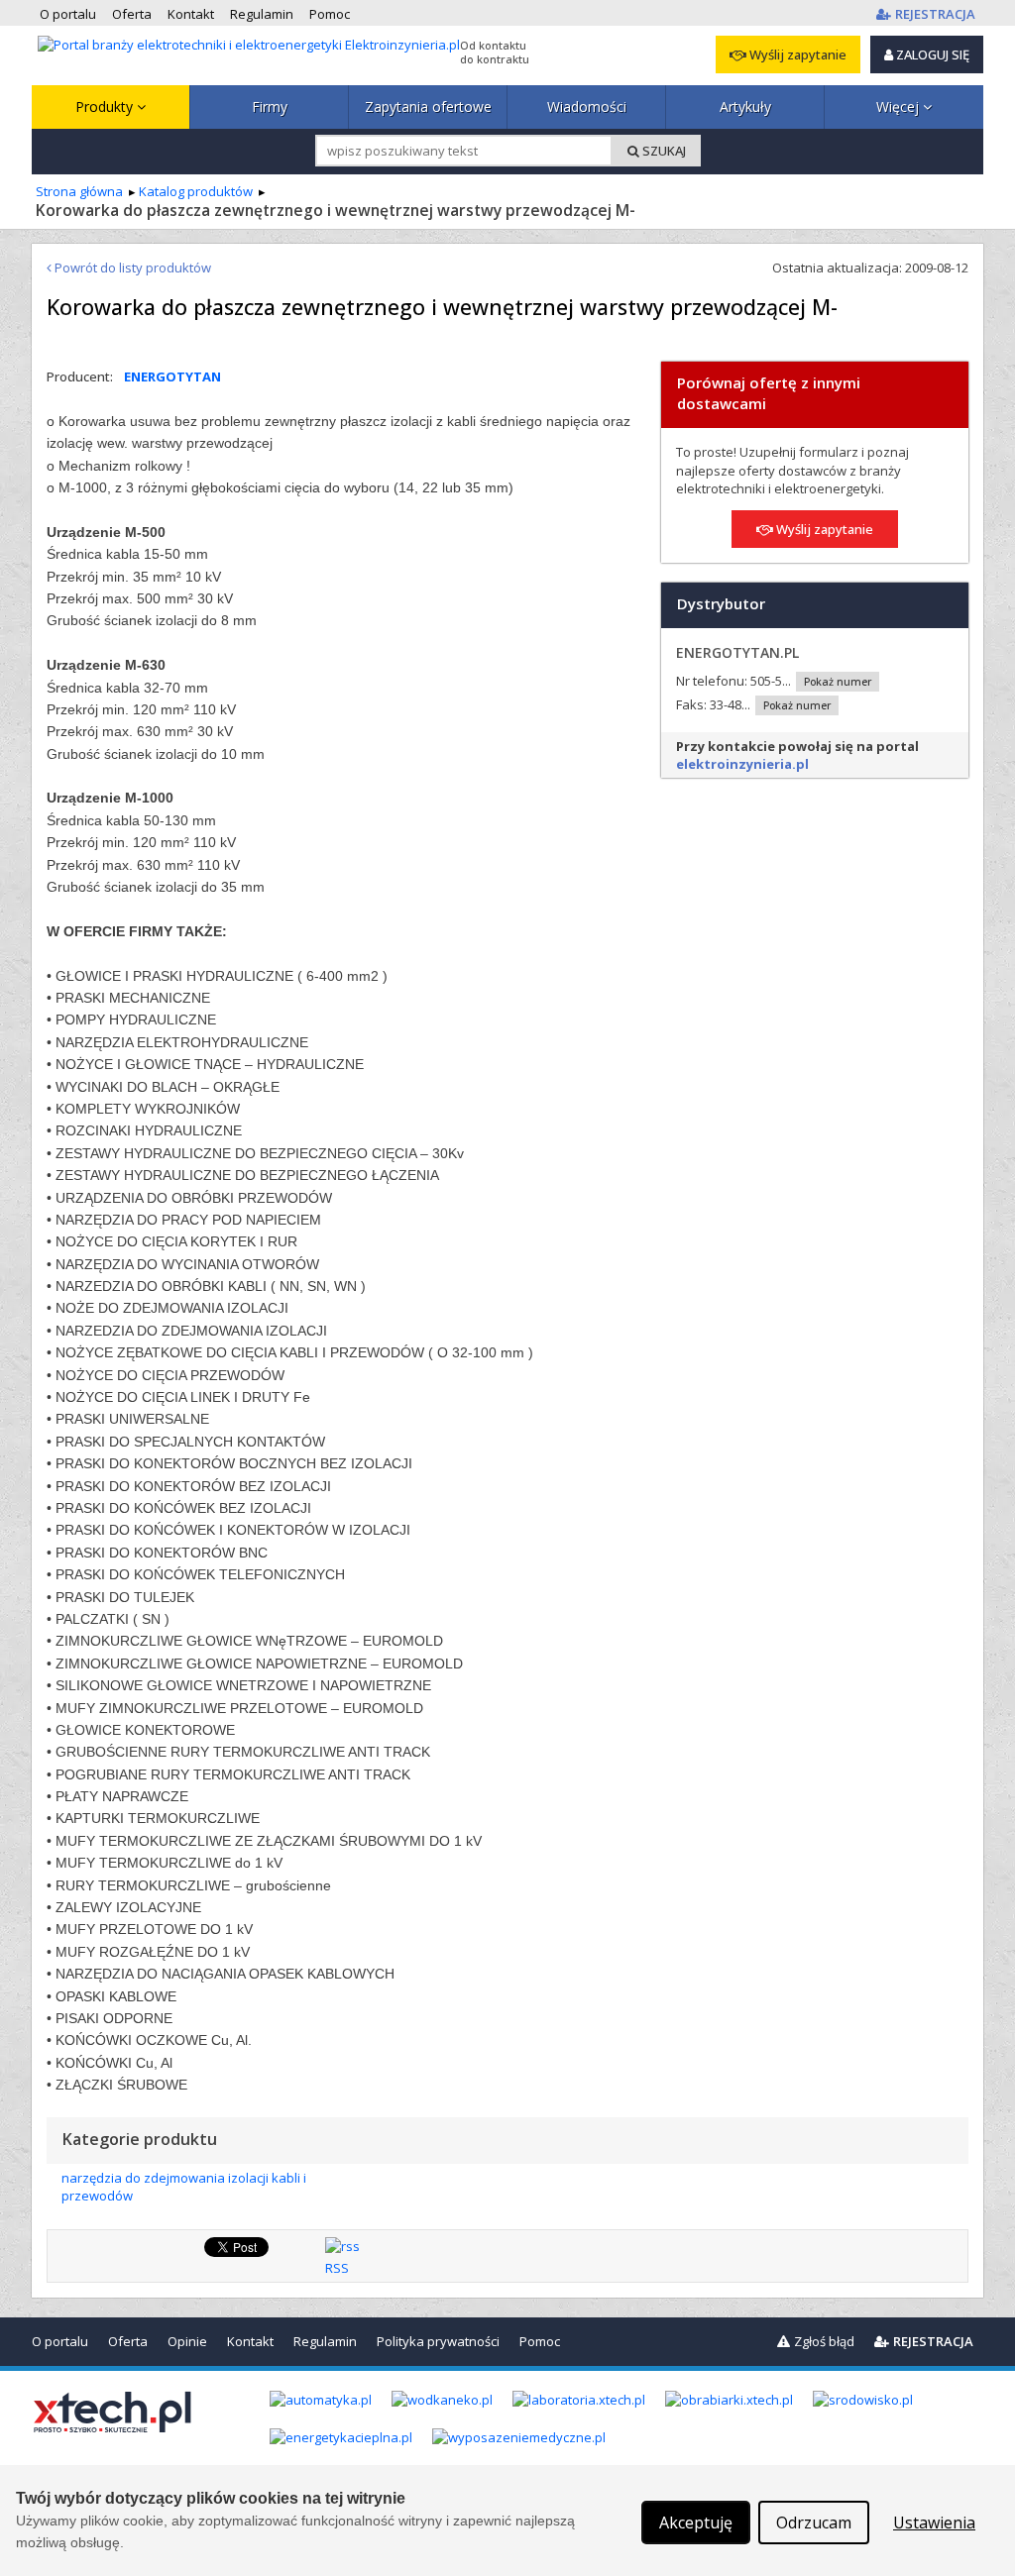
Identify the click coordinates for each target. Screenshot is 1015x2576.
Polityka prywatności (438, 2341)
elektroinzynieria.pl (742, 764)
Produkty (106, 107)
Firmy (270, 107)
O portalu (60, 2341)
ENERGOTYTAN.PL (737, 652)
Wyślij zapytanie (796, 54)
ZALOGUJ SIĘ (931, 54)
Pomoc (540, 2341)
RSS (337, 2268)
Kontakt (250, 2341)
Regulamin (325, 2341)
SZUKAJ (663, 151)
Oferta (128, 2341)
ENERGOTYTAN (172, 376)
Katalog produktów (196, 191)
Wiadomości (587, 107)
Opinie (187, 2341)
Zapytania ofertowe (428, 107)
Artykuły (745, 107)
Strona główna (79, 191)
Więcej (900, 107)
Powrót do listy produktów (131, 268)
